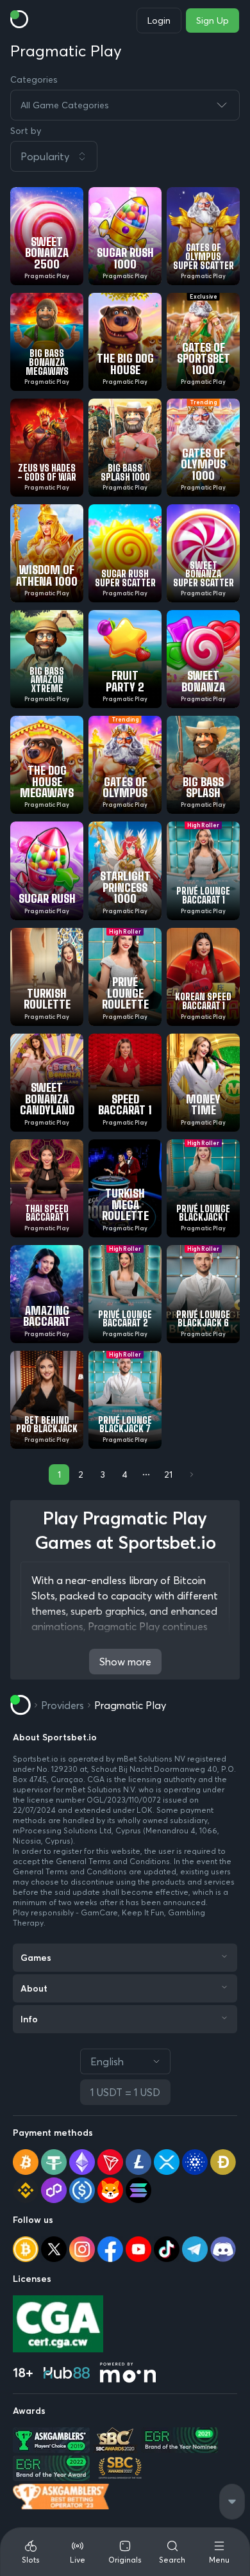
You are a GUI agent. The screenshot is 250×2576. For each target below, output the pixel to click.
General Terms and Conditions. (115, 1861)
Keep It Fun (143, 1912)
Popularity (45, 156)
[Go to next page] (190, 1474)
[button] (125, 156)
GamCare (99, 1912)
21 (168, 1474)
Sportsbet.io (36, 1759)
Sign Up (213, 21)
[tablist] (125, 2552)
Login (159, 21)
